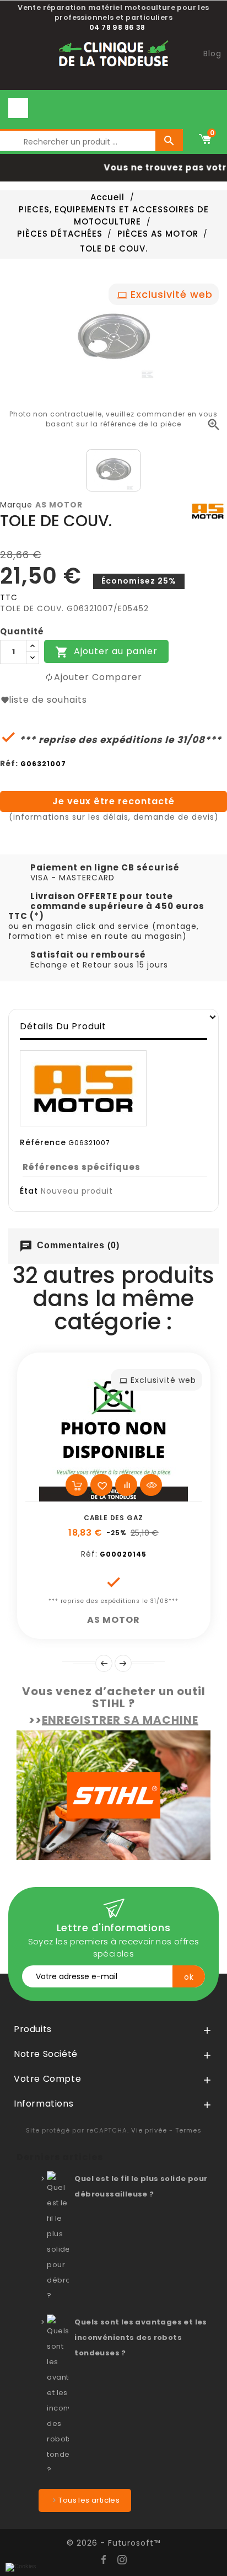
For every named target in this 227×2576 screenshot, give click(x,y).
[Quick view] (151, 1485)
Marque (16, 505)
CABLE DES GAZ (113, 1518)
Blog (212, 54)
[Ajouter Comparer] (126, 1485)
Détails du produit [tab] (63, 1026)
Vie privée (149, 2130)
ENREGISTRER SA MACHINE (120, 1720)
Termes (188, 2130)
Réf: (9, 763)
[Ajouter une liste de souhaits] (101, 1485)
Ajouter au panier (106, 652)
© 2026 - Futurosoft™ (113, 2543)
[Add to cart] (77, 1485)
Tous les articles (89, 2500)
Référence (43, 1142)
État (29, 1191)
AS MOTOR (59, 505)
